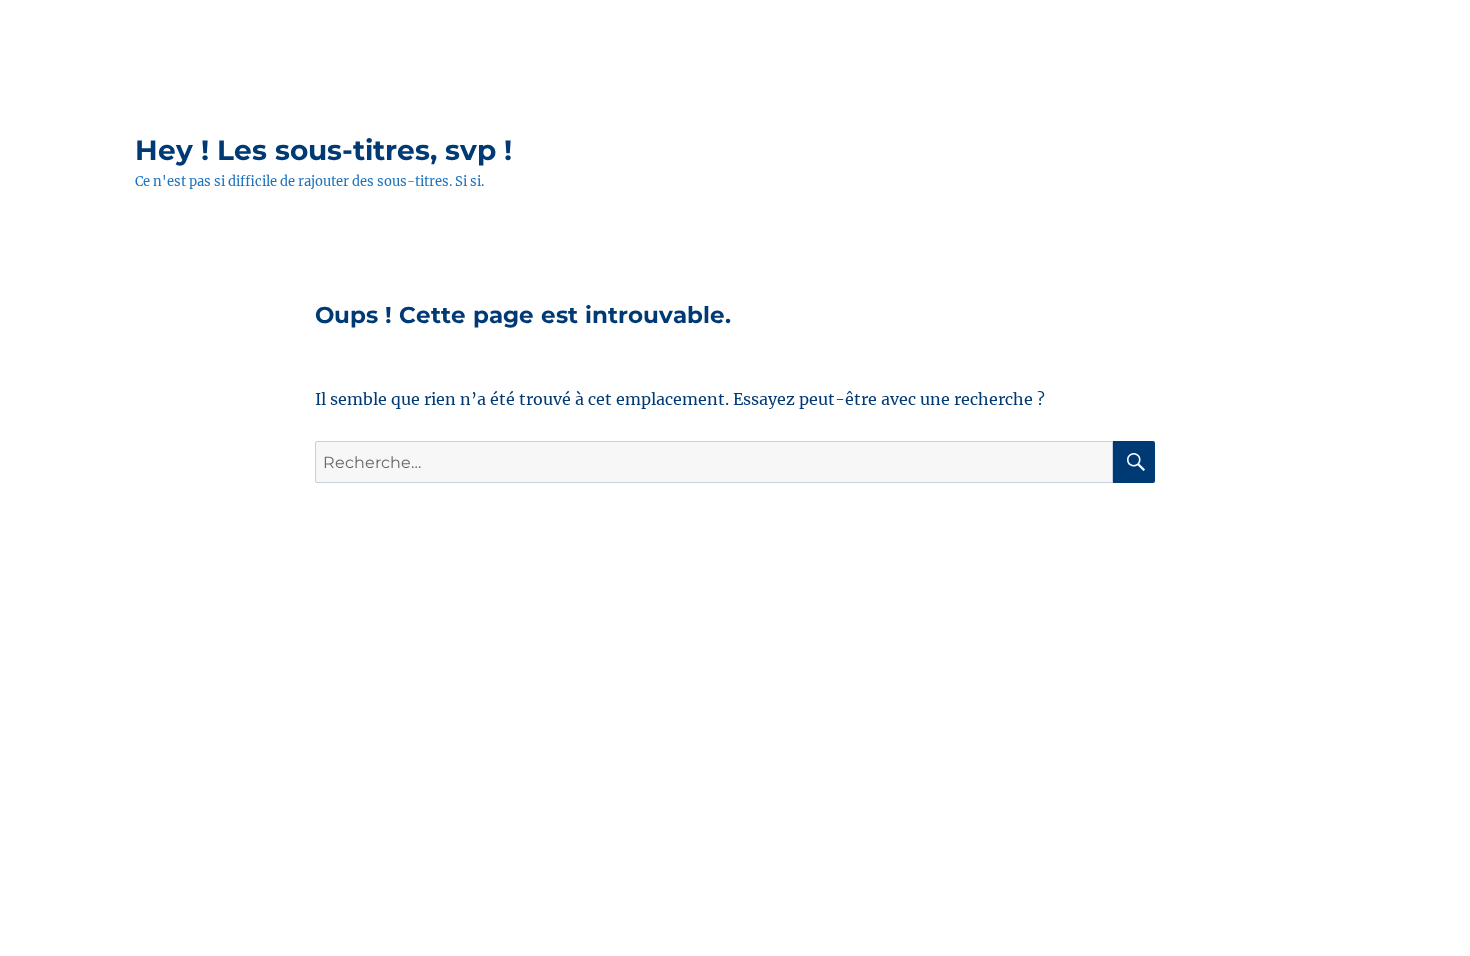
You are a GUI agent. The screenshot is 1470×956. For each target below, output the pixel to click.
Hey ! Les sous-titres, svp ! (323, 150)
